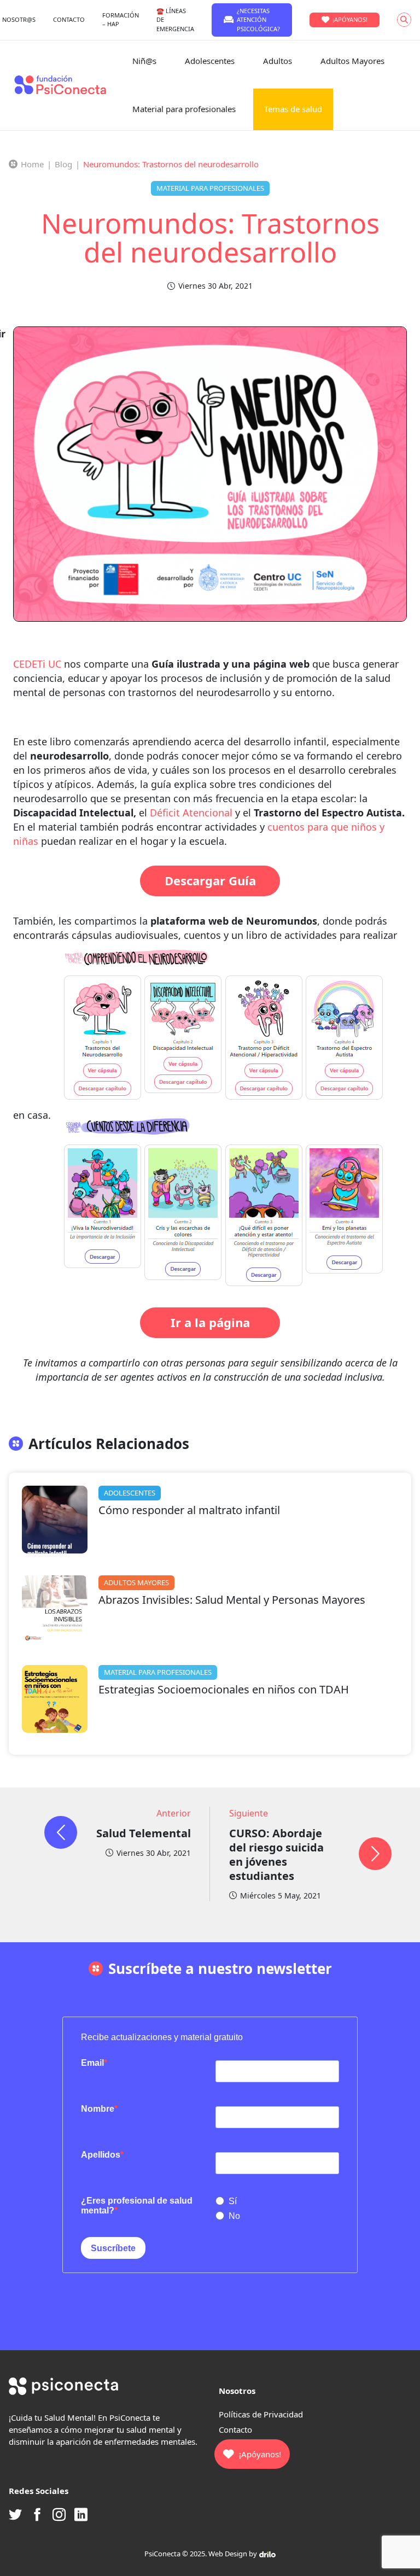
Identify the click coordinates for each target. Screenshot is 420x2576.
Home (32, 164)
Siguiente (249, 1813)
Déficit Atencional (191, 813)
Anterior (174, 1813)
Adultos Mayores (352, 61)
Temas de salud (293, 109)
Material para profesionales (184, 109)
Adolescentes (210, 61)
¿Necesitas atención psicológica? (258, 20)
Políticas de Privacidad (261, 2414)
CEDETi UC (37, 664)
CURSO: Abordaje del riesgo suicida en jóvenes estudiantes (276, 1854)
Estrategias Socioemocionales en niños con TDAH (224, 1689)
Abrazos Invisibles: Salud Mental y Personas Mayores (232, 1600)
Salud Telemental (144, 1833)
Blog (63, 164)
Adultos (278, 61)
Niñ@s (144, 61)
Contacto (235, 2429)
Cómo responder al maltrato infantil (189, 1510)
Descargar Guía (210, 880)
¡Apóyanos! (350, 19)
